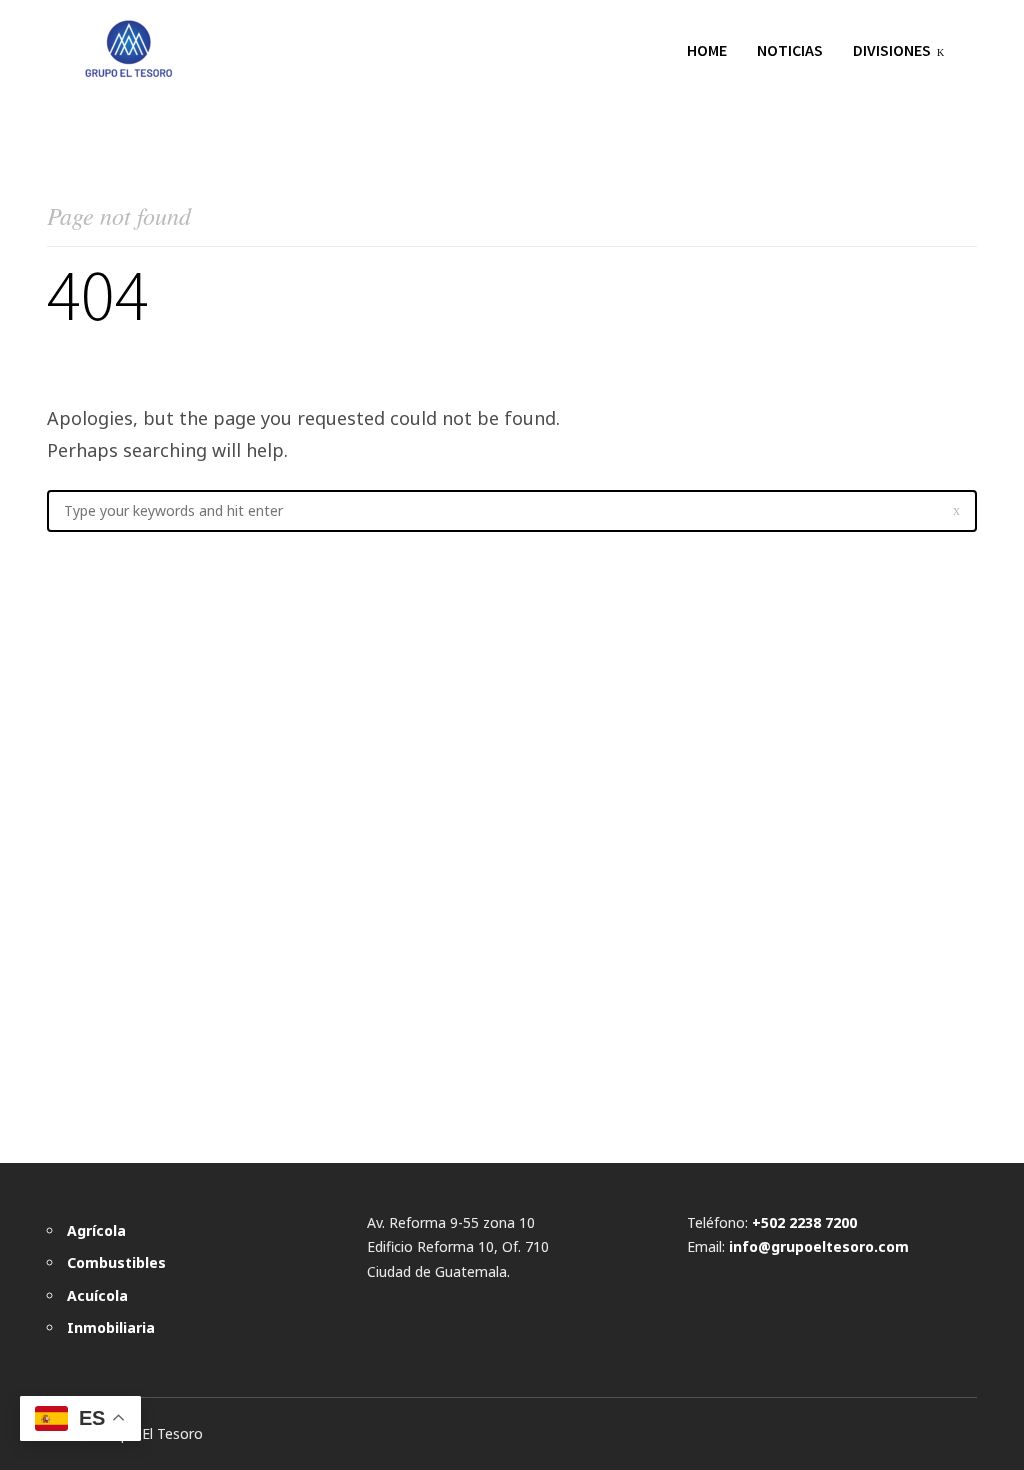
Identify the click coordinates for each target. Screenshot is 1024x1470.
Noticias (790, 50)
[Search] (956, 511)
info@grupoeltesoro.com (819, 1246)
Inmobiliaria (111, 1327)
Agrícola (96, 1230)
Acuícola (97, 1295)
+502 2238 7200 (804, 1222)
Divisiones (892, 50)
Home (707, 50)
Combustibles (116, 1262)
